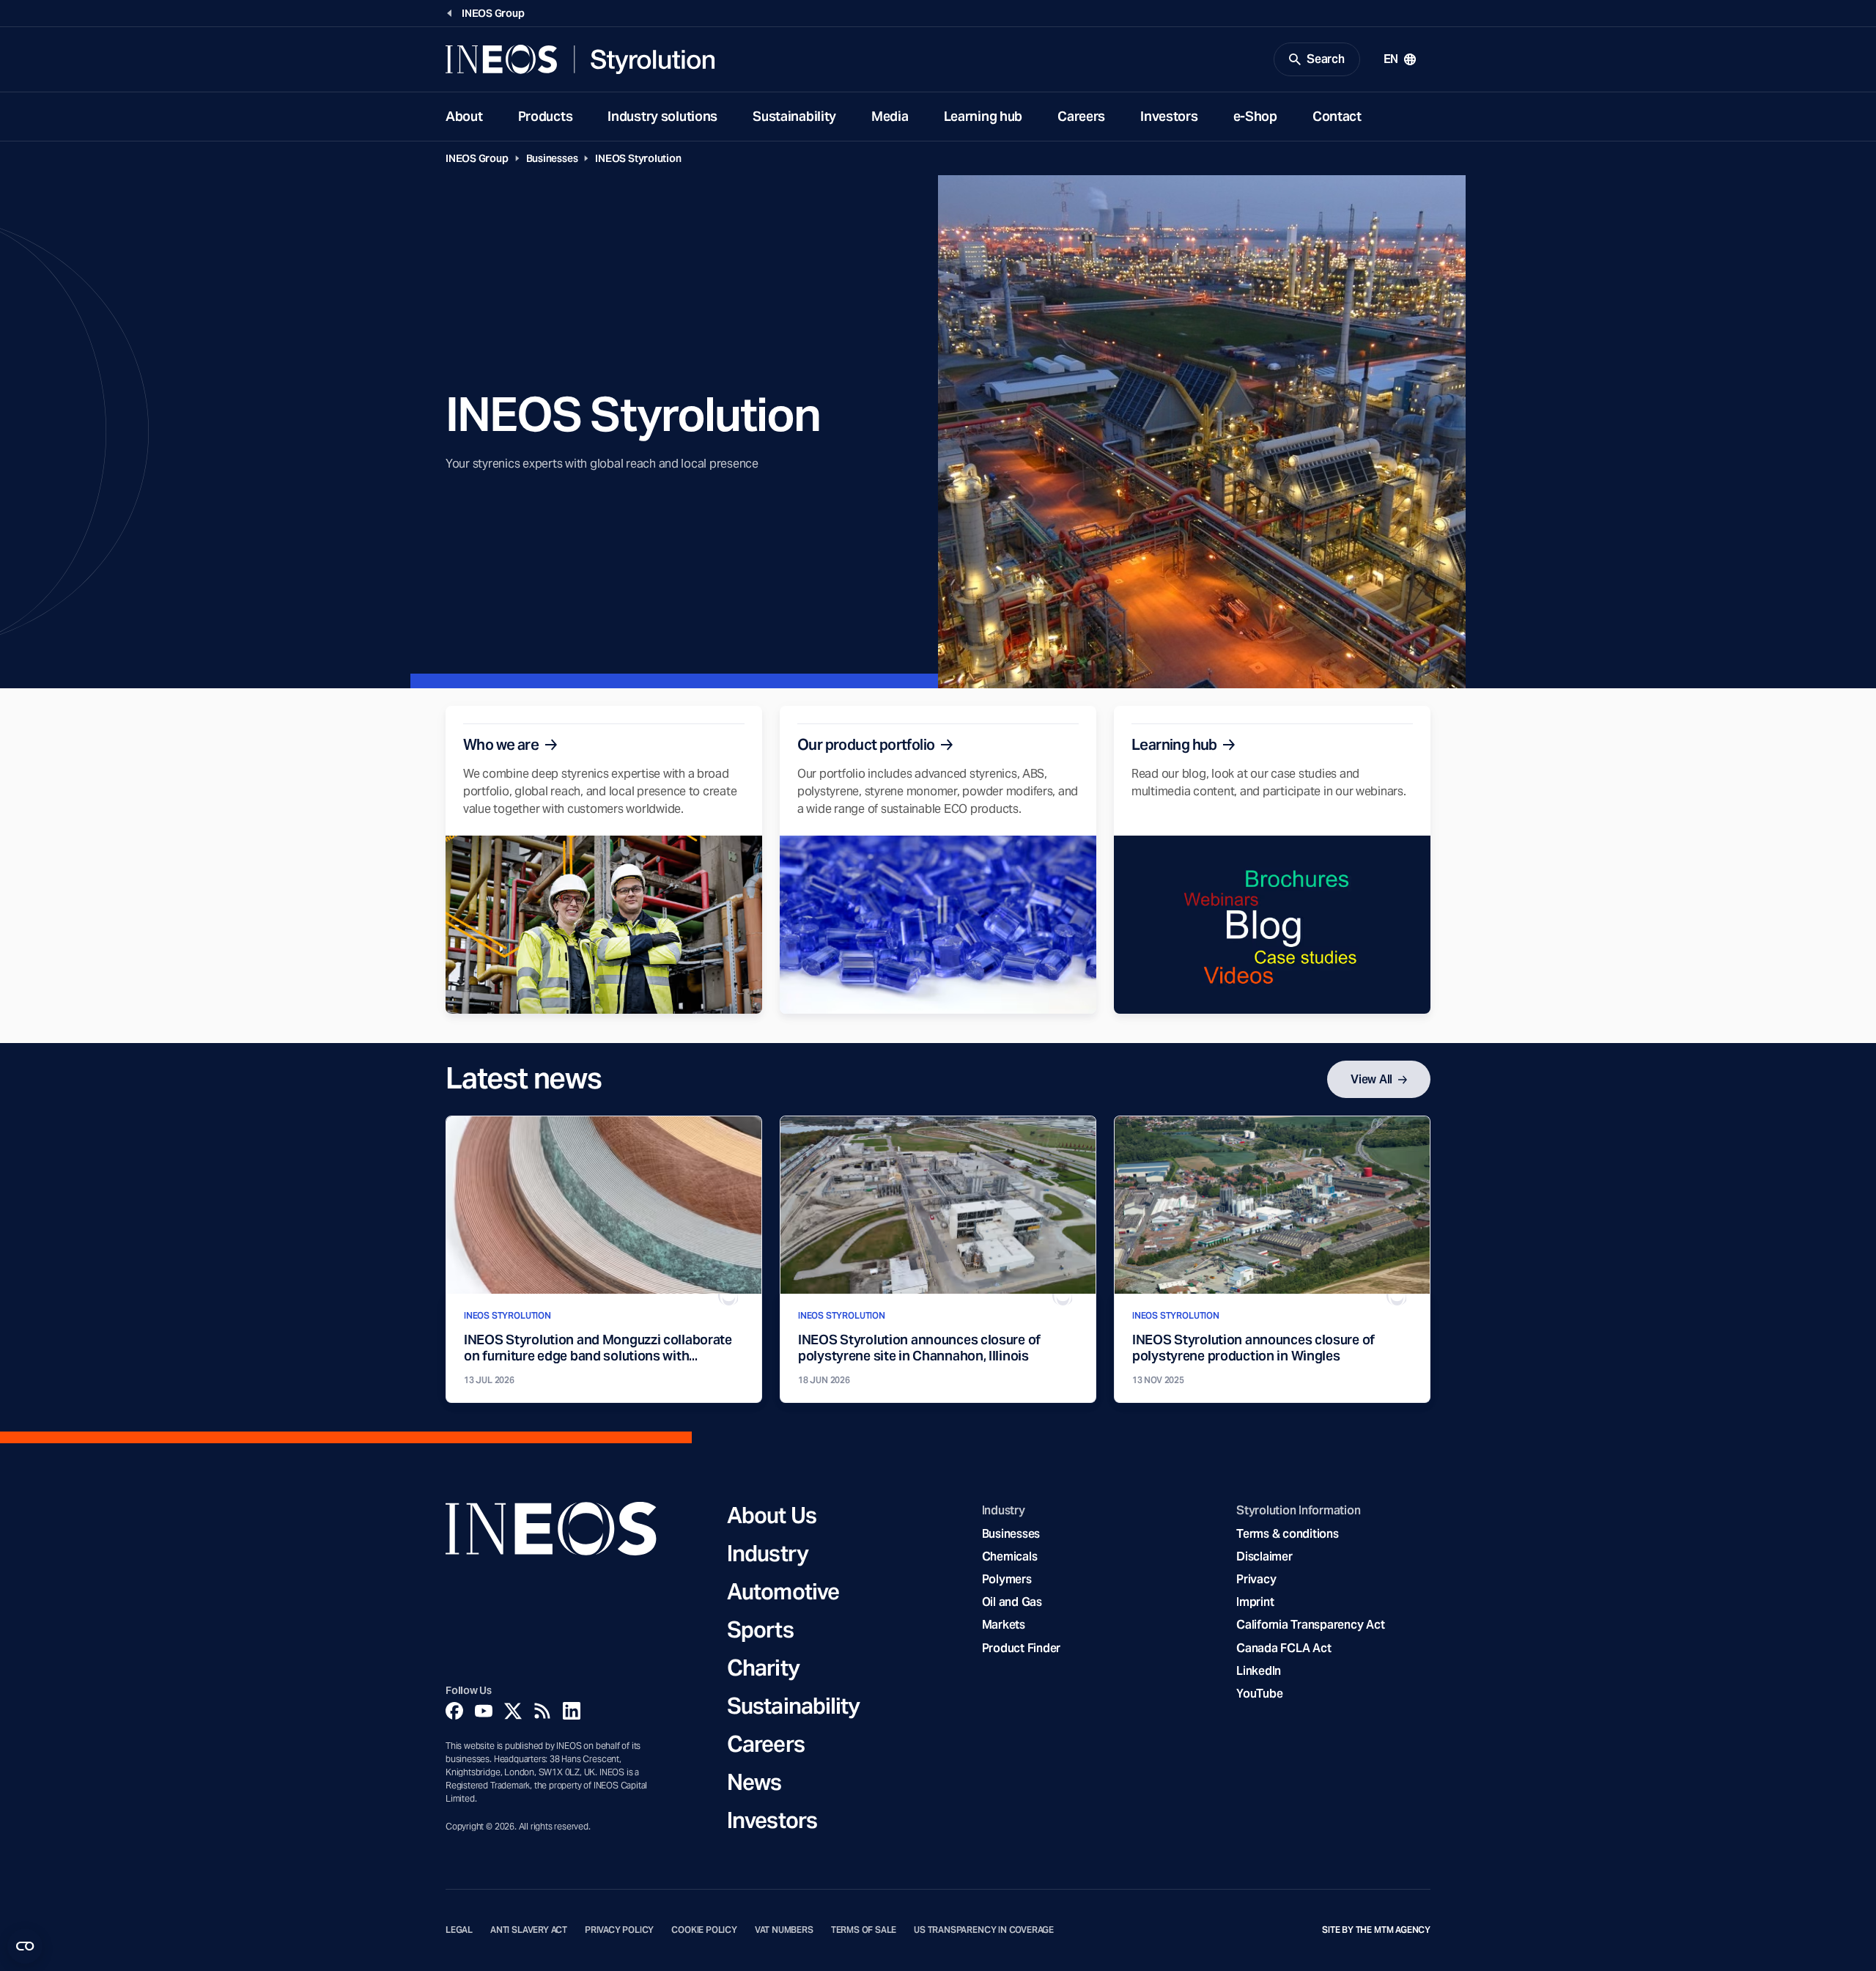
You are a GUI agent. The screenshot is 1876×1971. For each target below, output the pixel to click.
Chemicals (1010, 1556)
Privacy (1256, 1579)
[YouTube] (484, 1711)
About (464, 116)
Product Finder (1021, 1648)
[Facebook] (454, 1711)
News (754, 1782)
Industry (768, 1553)
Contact (1337, 116)
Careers (1081, 116)
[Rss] (542, 1711)
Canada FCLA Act (1284, 1648)
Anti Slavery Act (529, 1930)
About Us (772, 1515)
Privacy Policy (619, 1930)
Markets (1004, 1625)
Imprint (1255, 1602)
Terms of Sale (864, 1930)
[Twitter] (513, 1711)
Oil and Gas (1012, 1602)
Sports (760, 1629)
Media (890, 116)
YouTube (1259, 1694)
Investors (1169, 116)
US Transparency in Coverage (984, 1930)
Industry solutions (662, 116)
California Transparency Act (1310, 1625)
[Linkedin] (572, 1711)
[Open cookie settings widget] (25, 1946)
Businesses (552, 158)
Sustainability (794, 116)
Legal (459, 1930)
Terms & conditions (1287, 1534)
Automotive (783, 1591)
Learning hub (983, 116)
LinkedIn (1259, 1671)
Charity (763, 1668)
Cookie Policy (704, 1930)
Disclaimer (1264, 1556)
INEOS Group (477, 158)
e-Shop (1255, 116)
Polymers (1007, 1579)
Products (546, 116)
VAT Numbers (784, 1930)
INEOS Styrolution (638, 158)
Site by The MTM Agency (1376, 1930)
